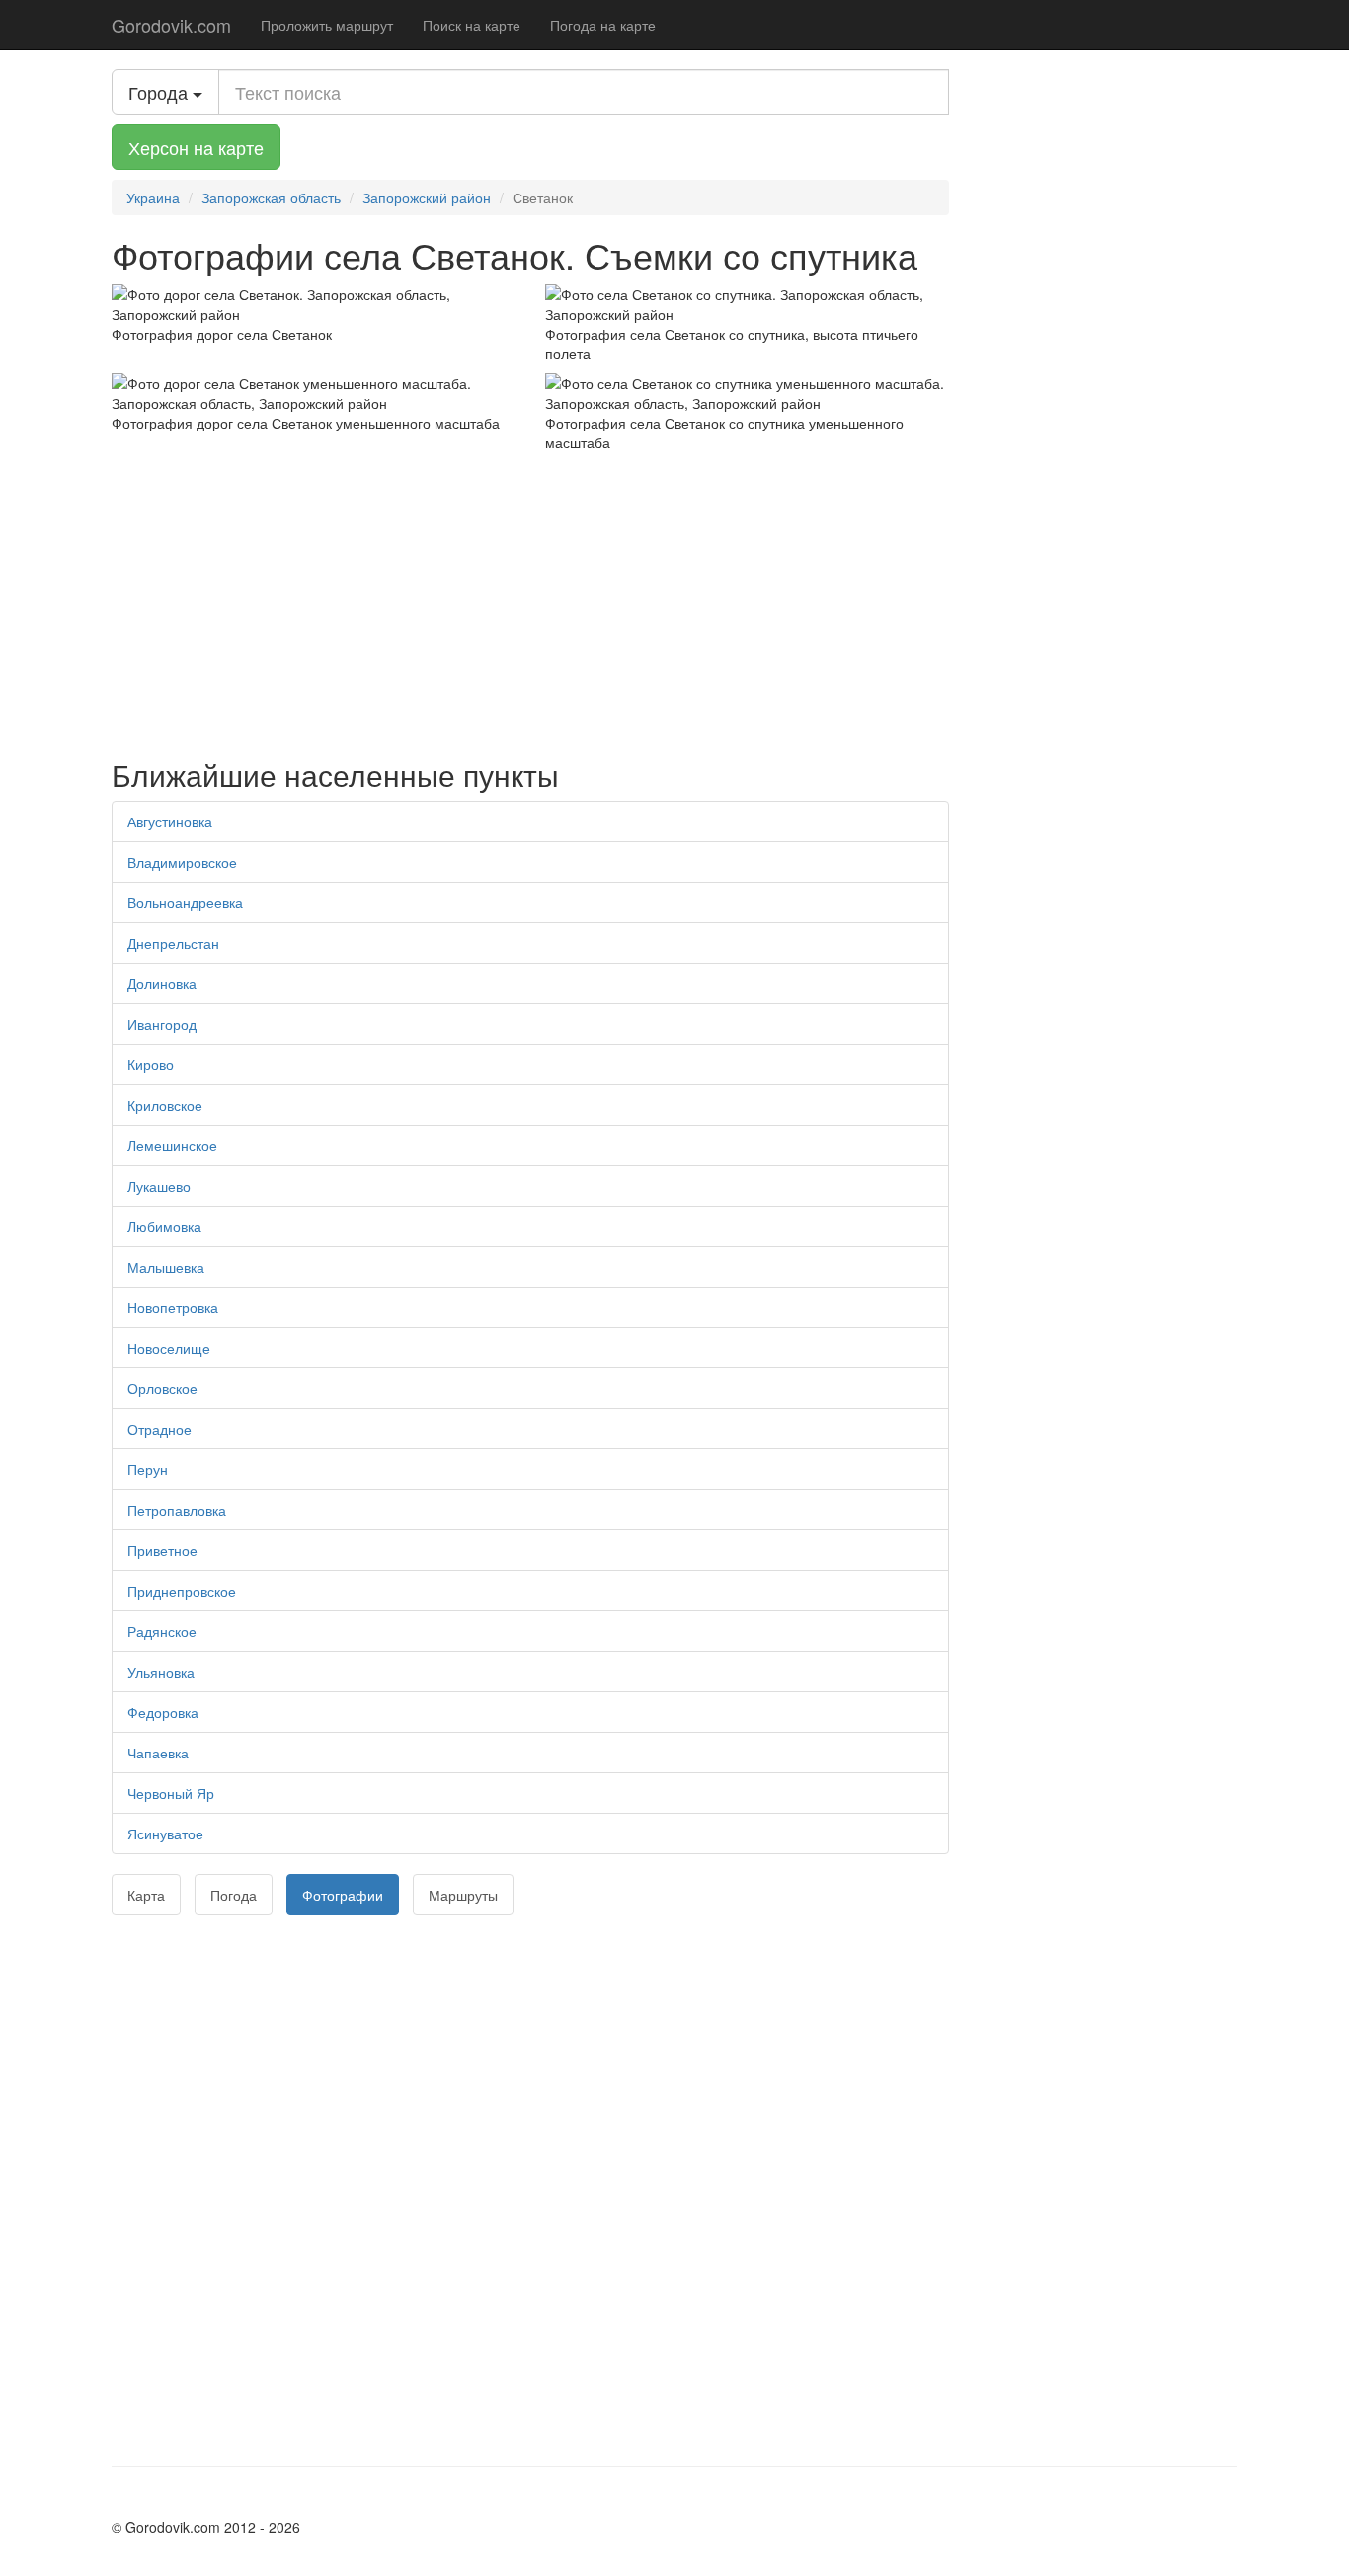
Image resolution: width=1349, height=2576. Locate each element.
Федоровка (163, 1712)
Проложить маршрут (327, 25)
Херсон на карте (196, 147)
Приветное (162, 1550)
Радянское (162, 1631)
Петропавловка (177, 1510)
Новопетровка (173, 1307)
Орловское (162, 1388)
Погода (234, 1895)
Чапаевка (158, 1753)
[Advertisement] (530, 600)
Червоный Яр (171, 1793)
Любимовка (164, 1226)
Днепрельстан (173, 943)
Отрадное (159, 1429)
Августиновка (170, 821)
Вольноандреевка (185, 902)
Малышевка (166, 1267)
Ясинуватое (165, 1834)
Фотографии (343, 1895)
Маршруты (463, 1895)
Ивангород (162, 1024)
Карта (146, 1895)
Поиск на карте (472, 25)
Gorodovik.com (171, 25)
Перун (148, 1469)
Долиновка (162, 983)
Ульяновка (161, 1672)
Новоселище (169, 1348)
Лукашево (159, 1186)
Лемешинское (172, 1145)
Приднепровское (182, 1591)
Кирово (151, 1064)
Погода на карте (603, 25)
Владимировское (182, 862)
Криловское (165, 1105)
